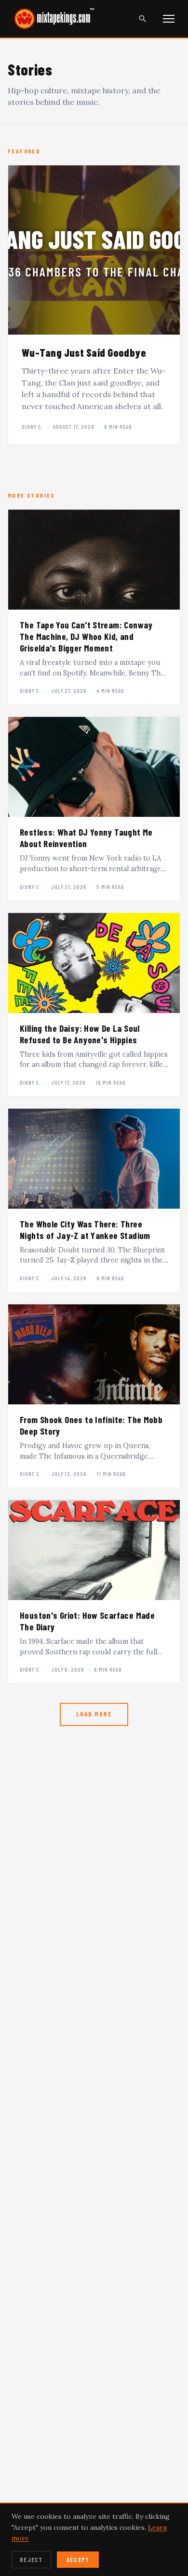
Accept (78, 2560)
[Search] (143, 19)
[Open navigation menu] (169, 19)
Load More (94, 1714)
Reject (31, 2560)
